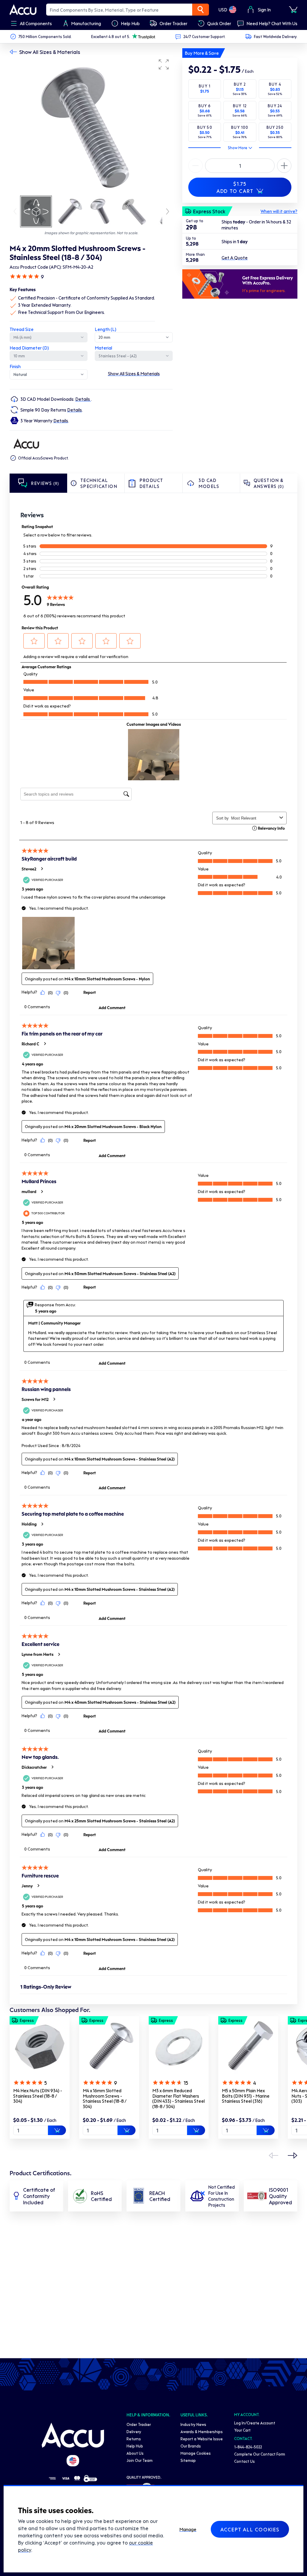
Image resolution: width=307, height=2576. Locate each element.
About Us (135, 2453)
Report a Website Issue (202, 2439)
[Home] (73, 2435)
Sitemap (188, 2460)
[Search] (201, 10)
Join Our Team (140, 2460)
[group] (91, 125)
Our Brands (191, 2446)
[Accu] (23, 10)
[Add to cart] (57, 2130)
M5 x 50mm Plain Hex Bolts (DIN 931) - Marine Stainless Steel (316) (246, 2096)
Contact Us (244, 2461)
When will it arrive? (279, 211)
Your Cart (242, 2430)
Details (83, 399)
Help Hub (135, 2446)
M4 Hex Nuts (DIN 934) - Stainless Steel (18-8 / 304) (38, 2096)
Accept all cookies (250, 2529)
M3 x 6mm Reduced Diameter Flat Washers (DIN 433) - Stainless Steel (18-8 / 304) (179, 2098)
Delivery (134, 2431)
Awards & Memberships (202, 2431)
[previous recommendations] (273, 2155)
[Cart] (293, 10)
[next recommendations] (293, 2155)
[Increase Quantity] (195, 166)
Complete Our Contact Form (260, 2454)
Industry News (193, 2424)
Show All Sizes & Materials (50, 52)
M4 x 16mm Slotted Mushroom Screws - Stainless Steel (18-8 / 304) (104, 2098)
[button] (164, 64)
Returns (134, 2439)
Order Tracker (139, 2424)
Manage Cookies (196, 2453)
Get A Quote (235, 258)
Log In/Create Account (255, 2423)
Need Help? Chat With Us (272, 23)
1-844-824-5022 (248, 2447)
